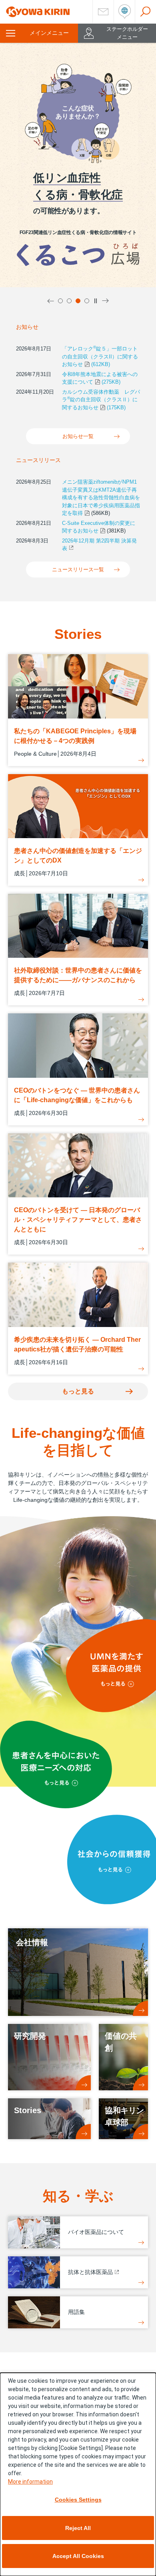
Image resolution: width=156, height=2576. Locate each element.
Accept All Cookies (78, 2556)
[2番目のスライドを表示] (69, 301)
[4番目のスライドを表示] (87, 301)
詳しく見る (42, 260)
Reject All (78, 2528)
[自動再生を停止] (96, 301)
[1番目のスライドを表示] (60, 301)
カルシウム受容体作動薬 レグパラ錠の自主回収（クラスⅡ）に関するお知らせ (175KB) (101, 400)
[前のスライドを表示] (51, 301)
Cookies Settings (78, 2500)
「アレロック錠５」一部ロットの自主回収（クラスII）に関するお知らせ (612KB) (100, 356)
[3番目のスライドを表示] (78, 301)
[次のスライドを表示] (105, 301)
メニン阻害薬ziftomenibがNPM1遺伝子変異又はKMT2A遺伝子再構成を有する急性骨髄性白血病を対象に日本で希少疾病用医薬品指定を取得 (101, 497)
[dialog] (78, 2474)
